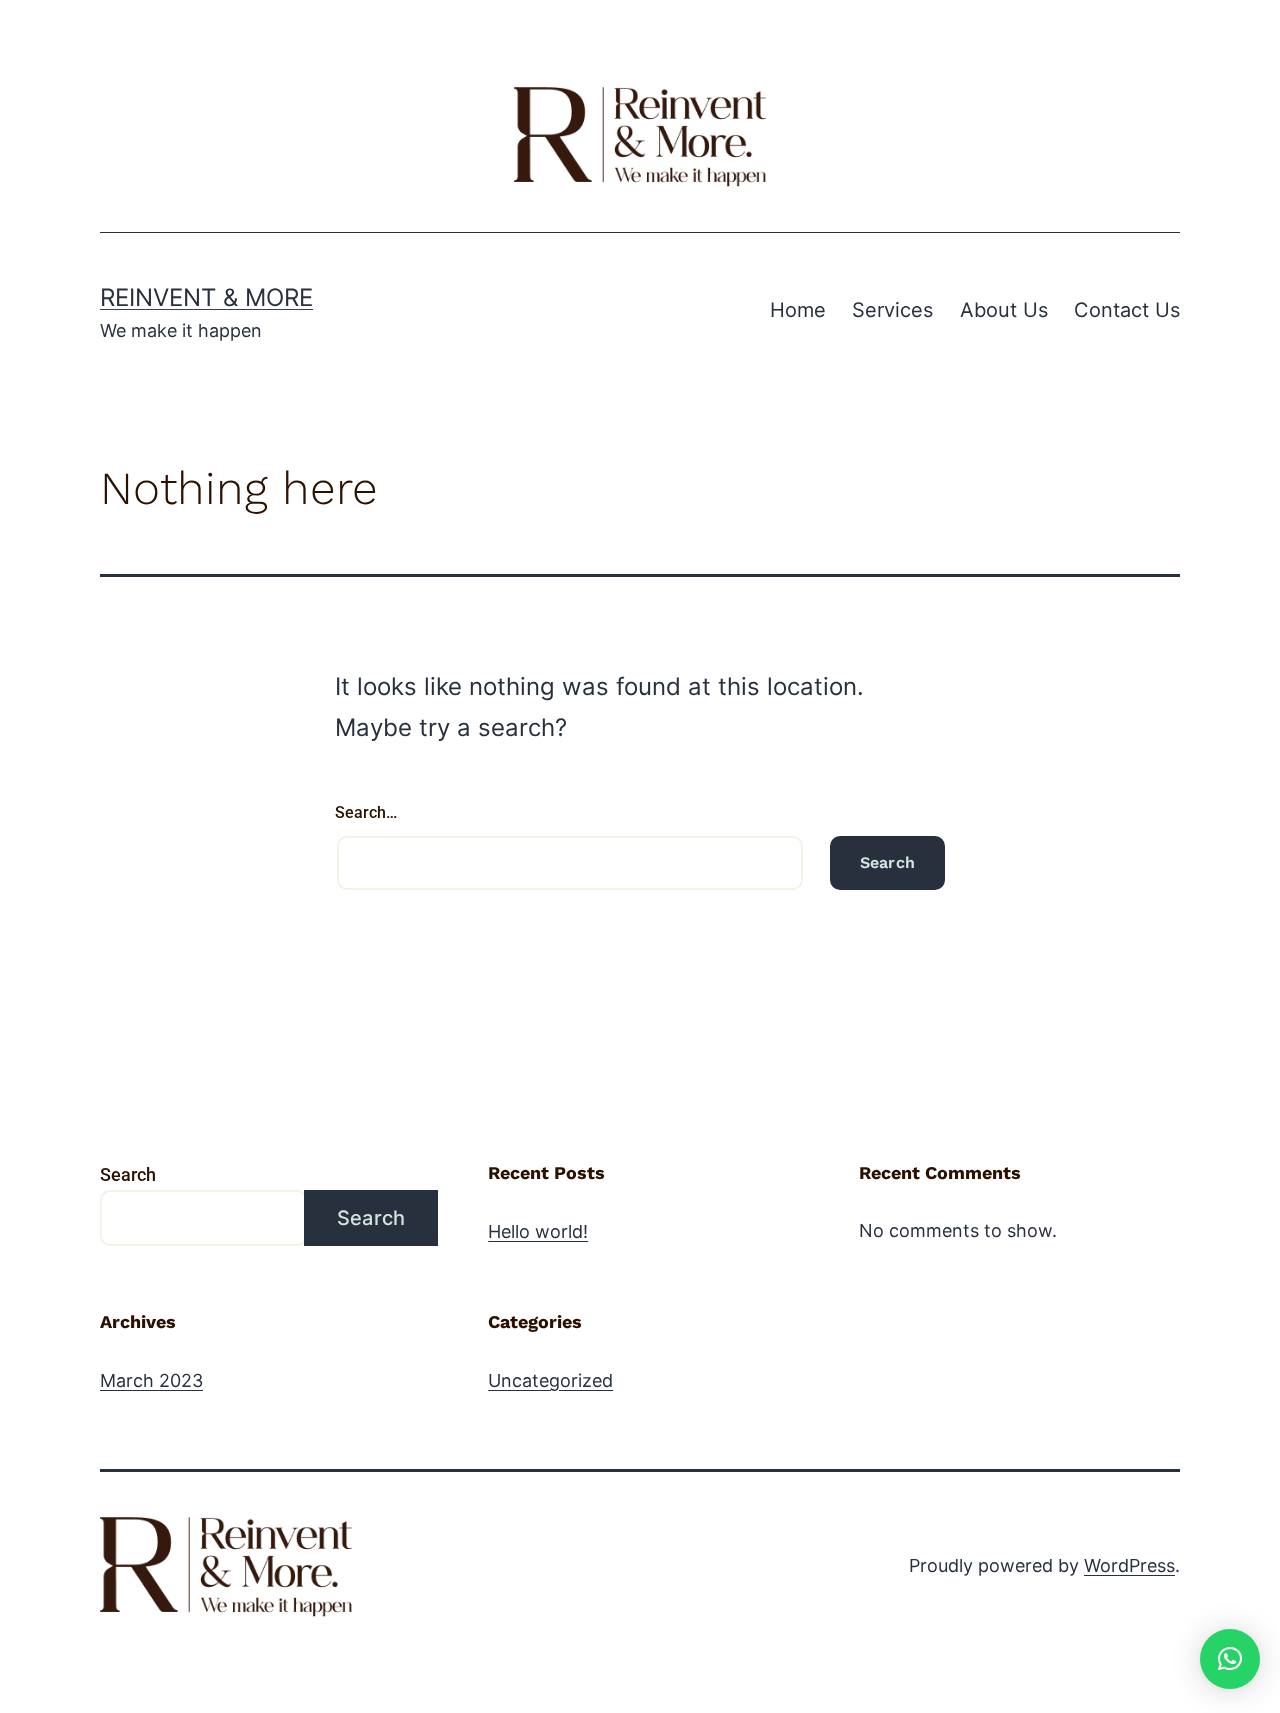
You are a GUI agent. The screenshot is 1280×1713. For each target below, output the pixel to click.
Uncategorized (550, 1380)
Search (128, 1174)
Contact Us (1127, 310)
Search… (366, 812)
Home (798, 310)
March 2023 (151, 1380)
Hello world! (538, 1231)
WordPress (1129, 1565)
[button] (1230, 1659)
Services (892, 310)
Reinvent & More (206, 297)
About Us (1004, 310)
